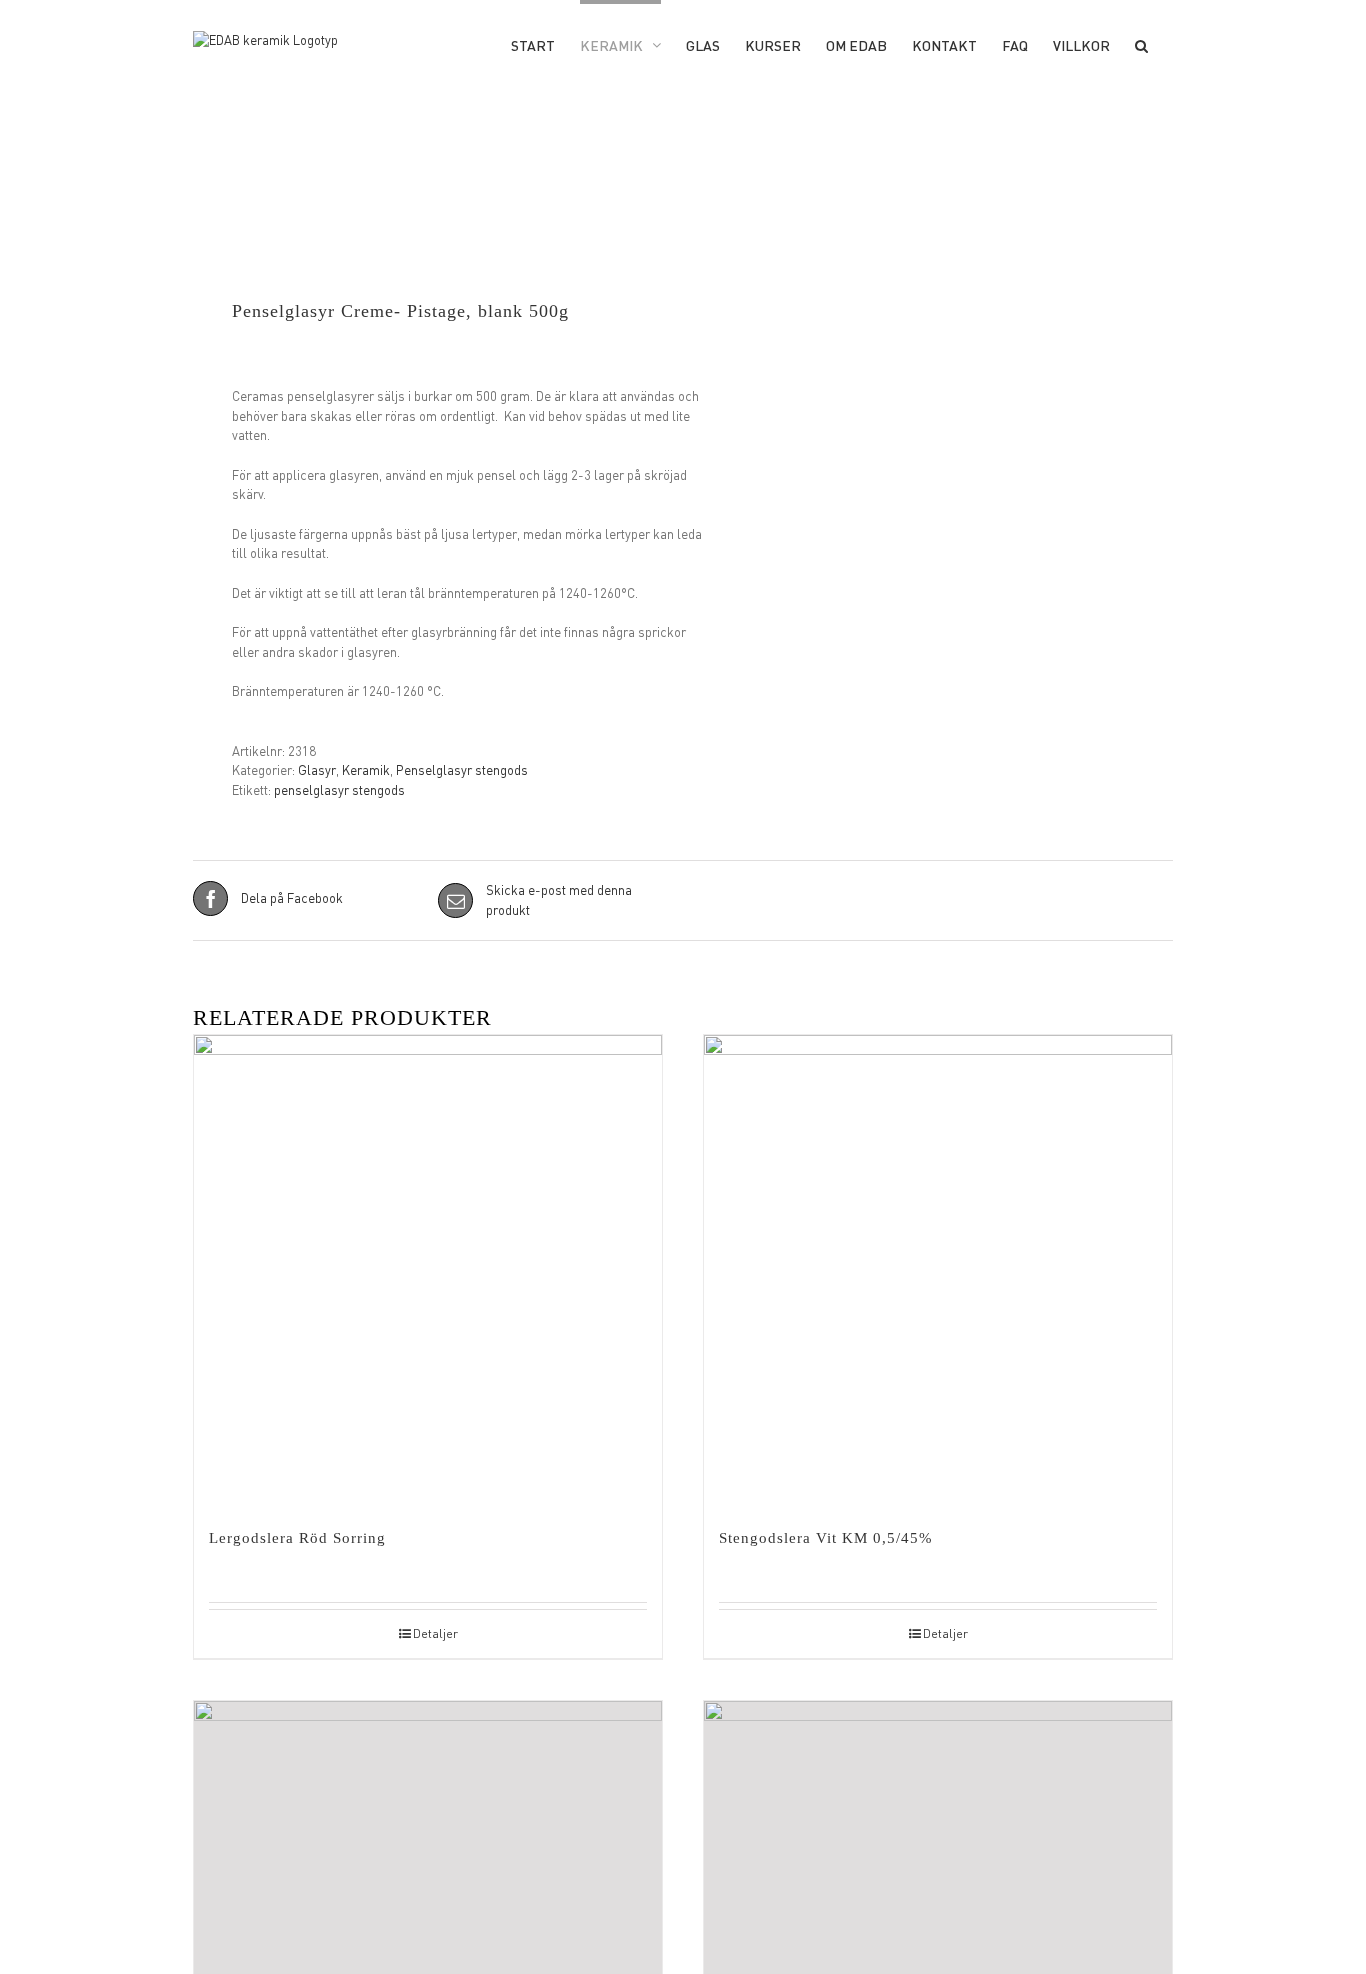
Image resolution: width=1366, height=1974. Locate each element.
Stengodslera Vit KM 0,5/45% (826, 1538)
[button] (1141, 43)
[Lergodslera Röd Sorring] (428, 1269)
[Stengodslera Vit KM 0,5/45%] (938, 1269)
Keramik (366, 770)
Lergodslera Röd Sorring (297, 1538)
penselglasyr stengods (339, 790)
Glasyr (317, 770)
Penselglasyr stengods (462, 770)
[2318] (428, 238)
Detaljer (435, 1633)
